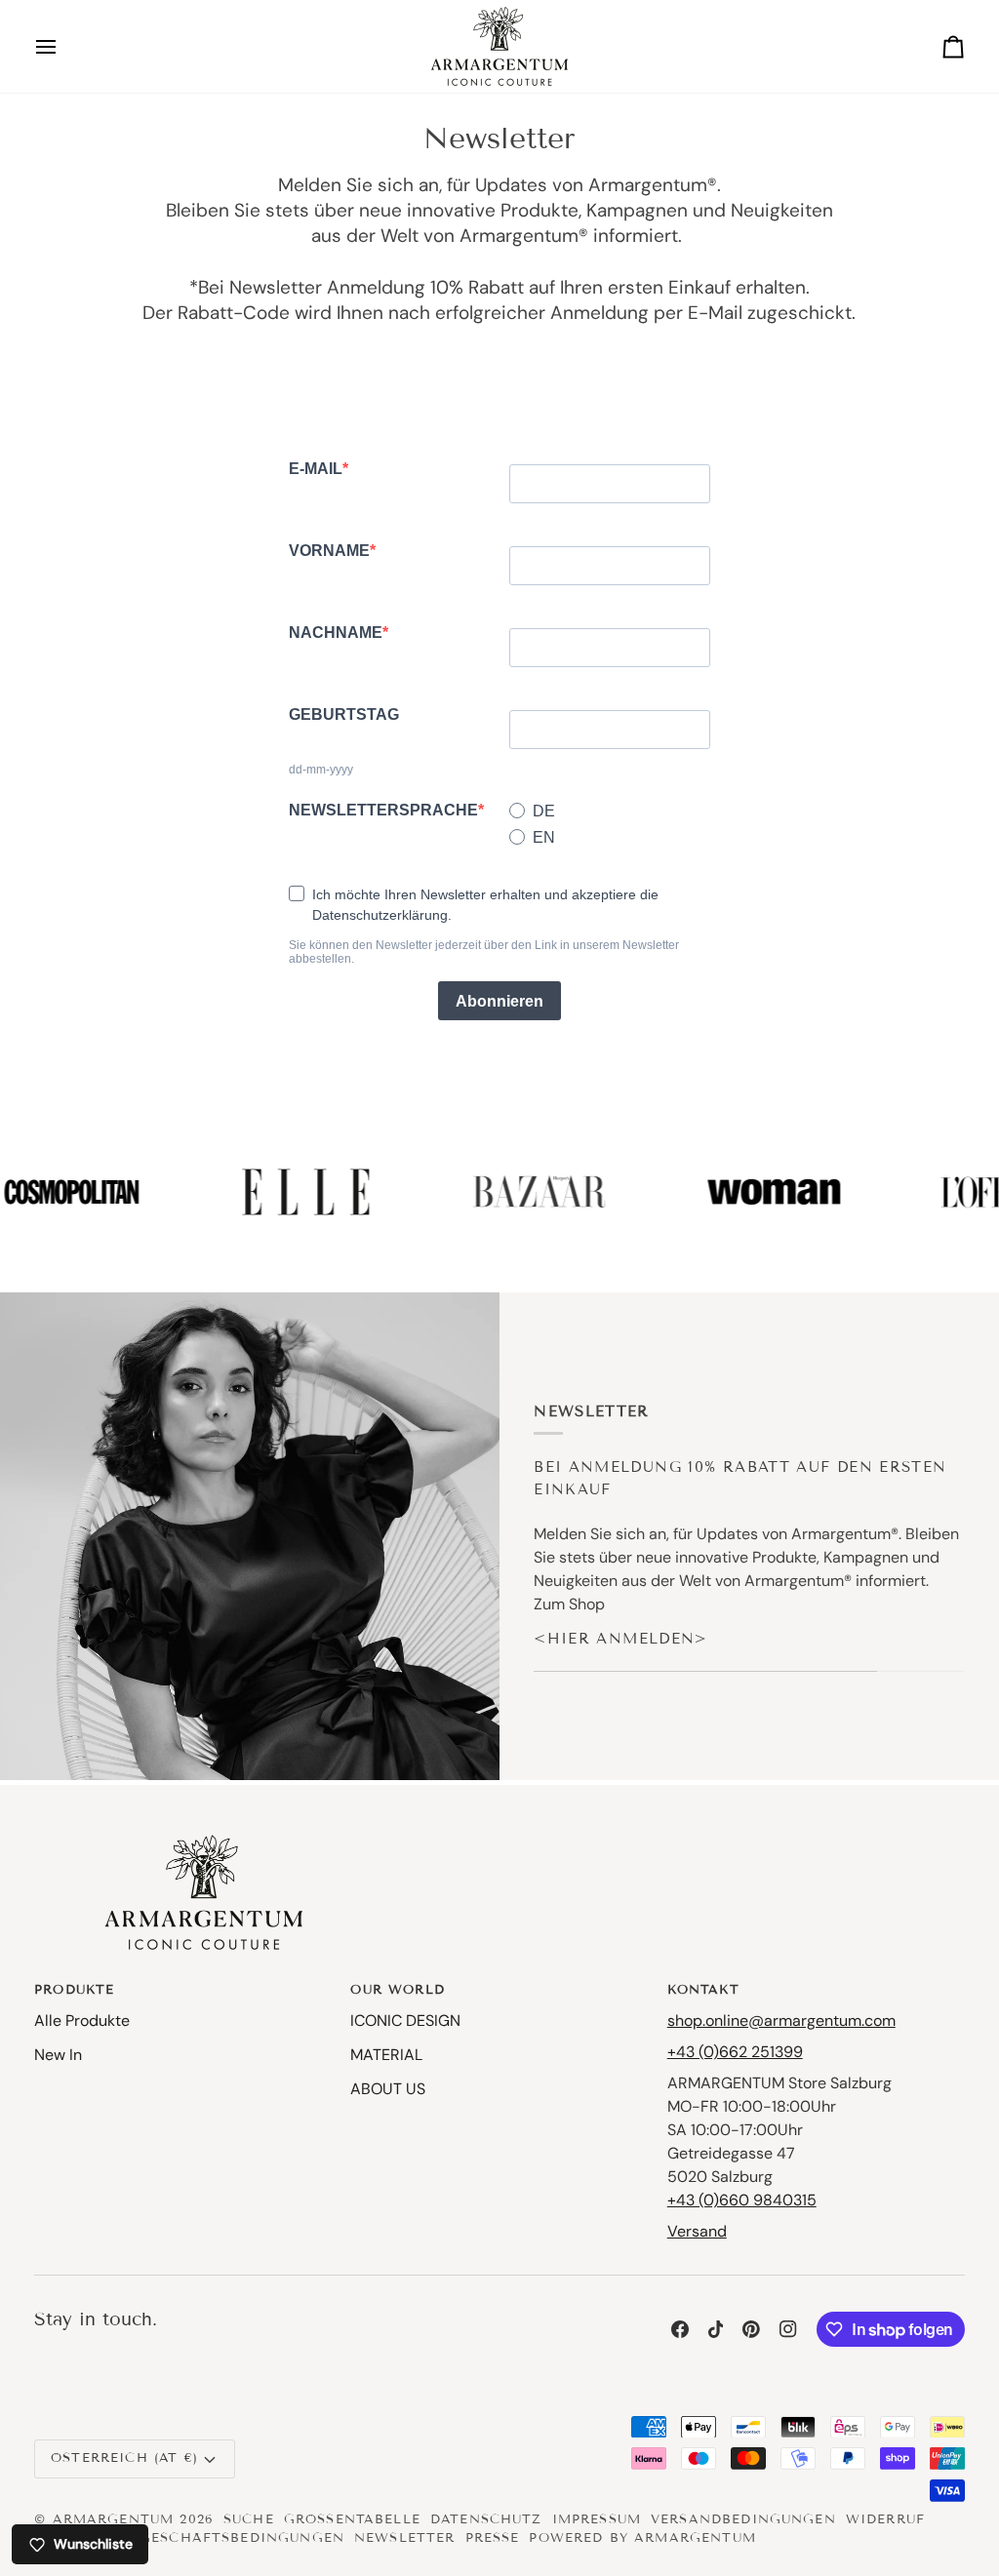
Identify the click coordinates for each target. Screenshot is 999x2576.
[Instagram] (788, 2329)
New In (58, 2055)
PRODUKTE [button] (74, 1990)
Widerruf (885, 2519)
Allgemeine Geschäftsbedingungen (189, 2538)
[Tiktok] (716, 2329)
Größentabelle (352, 2519)
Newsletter (405, 2538)
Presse (493, 2538)
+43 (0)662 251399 (735, 2052)
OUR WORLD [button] (397, 1990)
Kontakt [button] (703, 1990)
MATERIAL (386, 2055)
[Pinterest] (751, 2329)
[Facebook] (680, 2329)
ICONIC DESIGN (405, 2021)
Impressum (597, 2519)
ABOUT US (388, 2089)
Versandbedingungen (743, 2519)
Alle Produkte (82, 2021)
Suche (249, 2519)
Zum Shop (569, 1604)
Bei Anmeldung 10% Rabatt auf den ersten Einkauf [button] (740, 1478)
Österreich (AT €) (124, 2458)
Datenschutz (486, 2519)
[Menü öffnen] (63, 46)
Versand (697, 2231)
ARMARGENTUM (114, 2519)
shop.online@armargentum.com (781, 2021)
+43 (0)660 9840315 (742, 2200)
